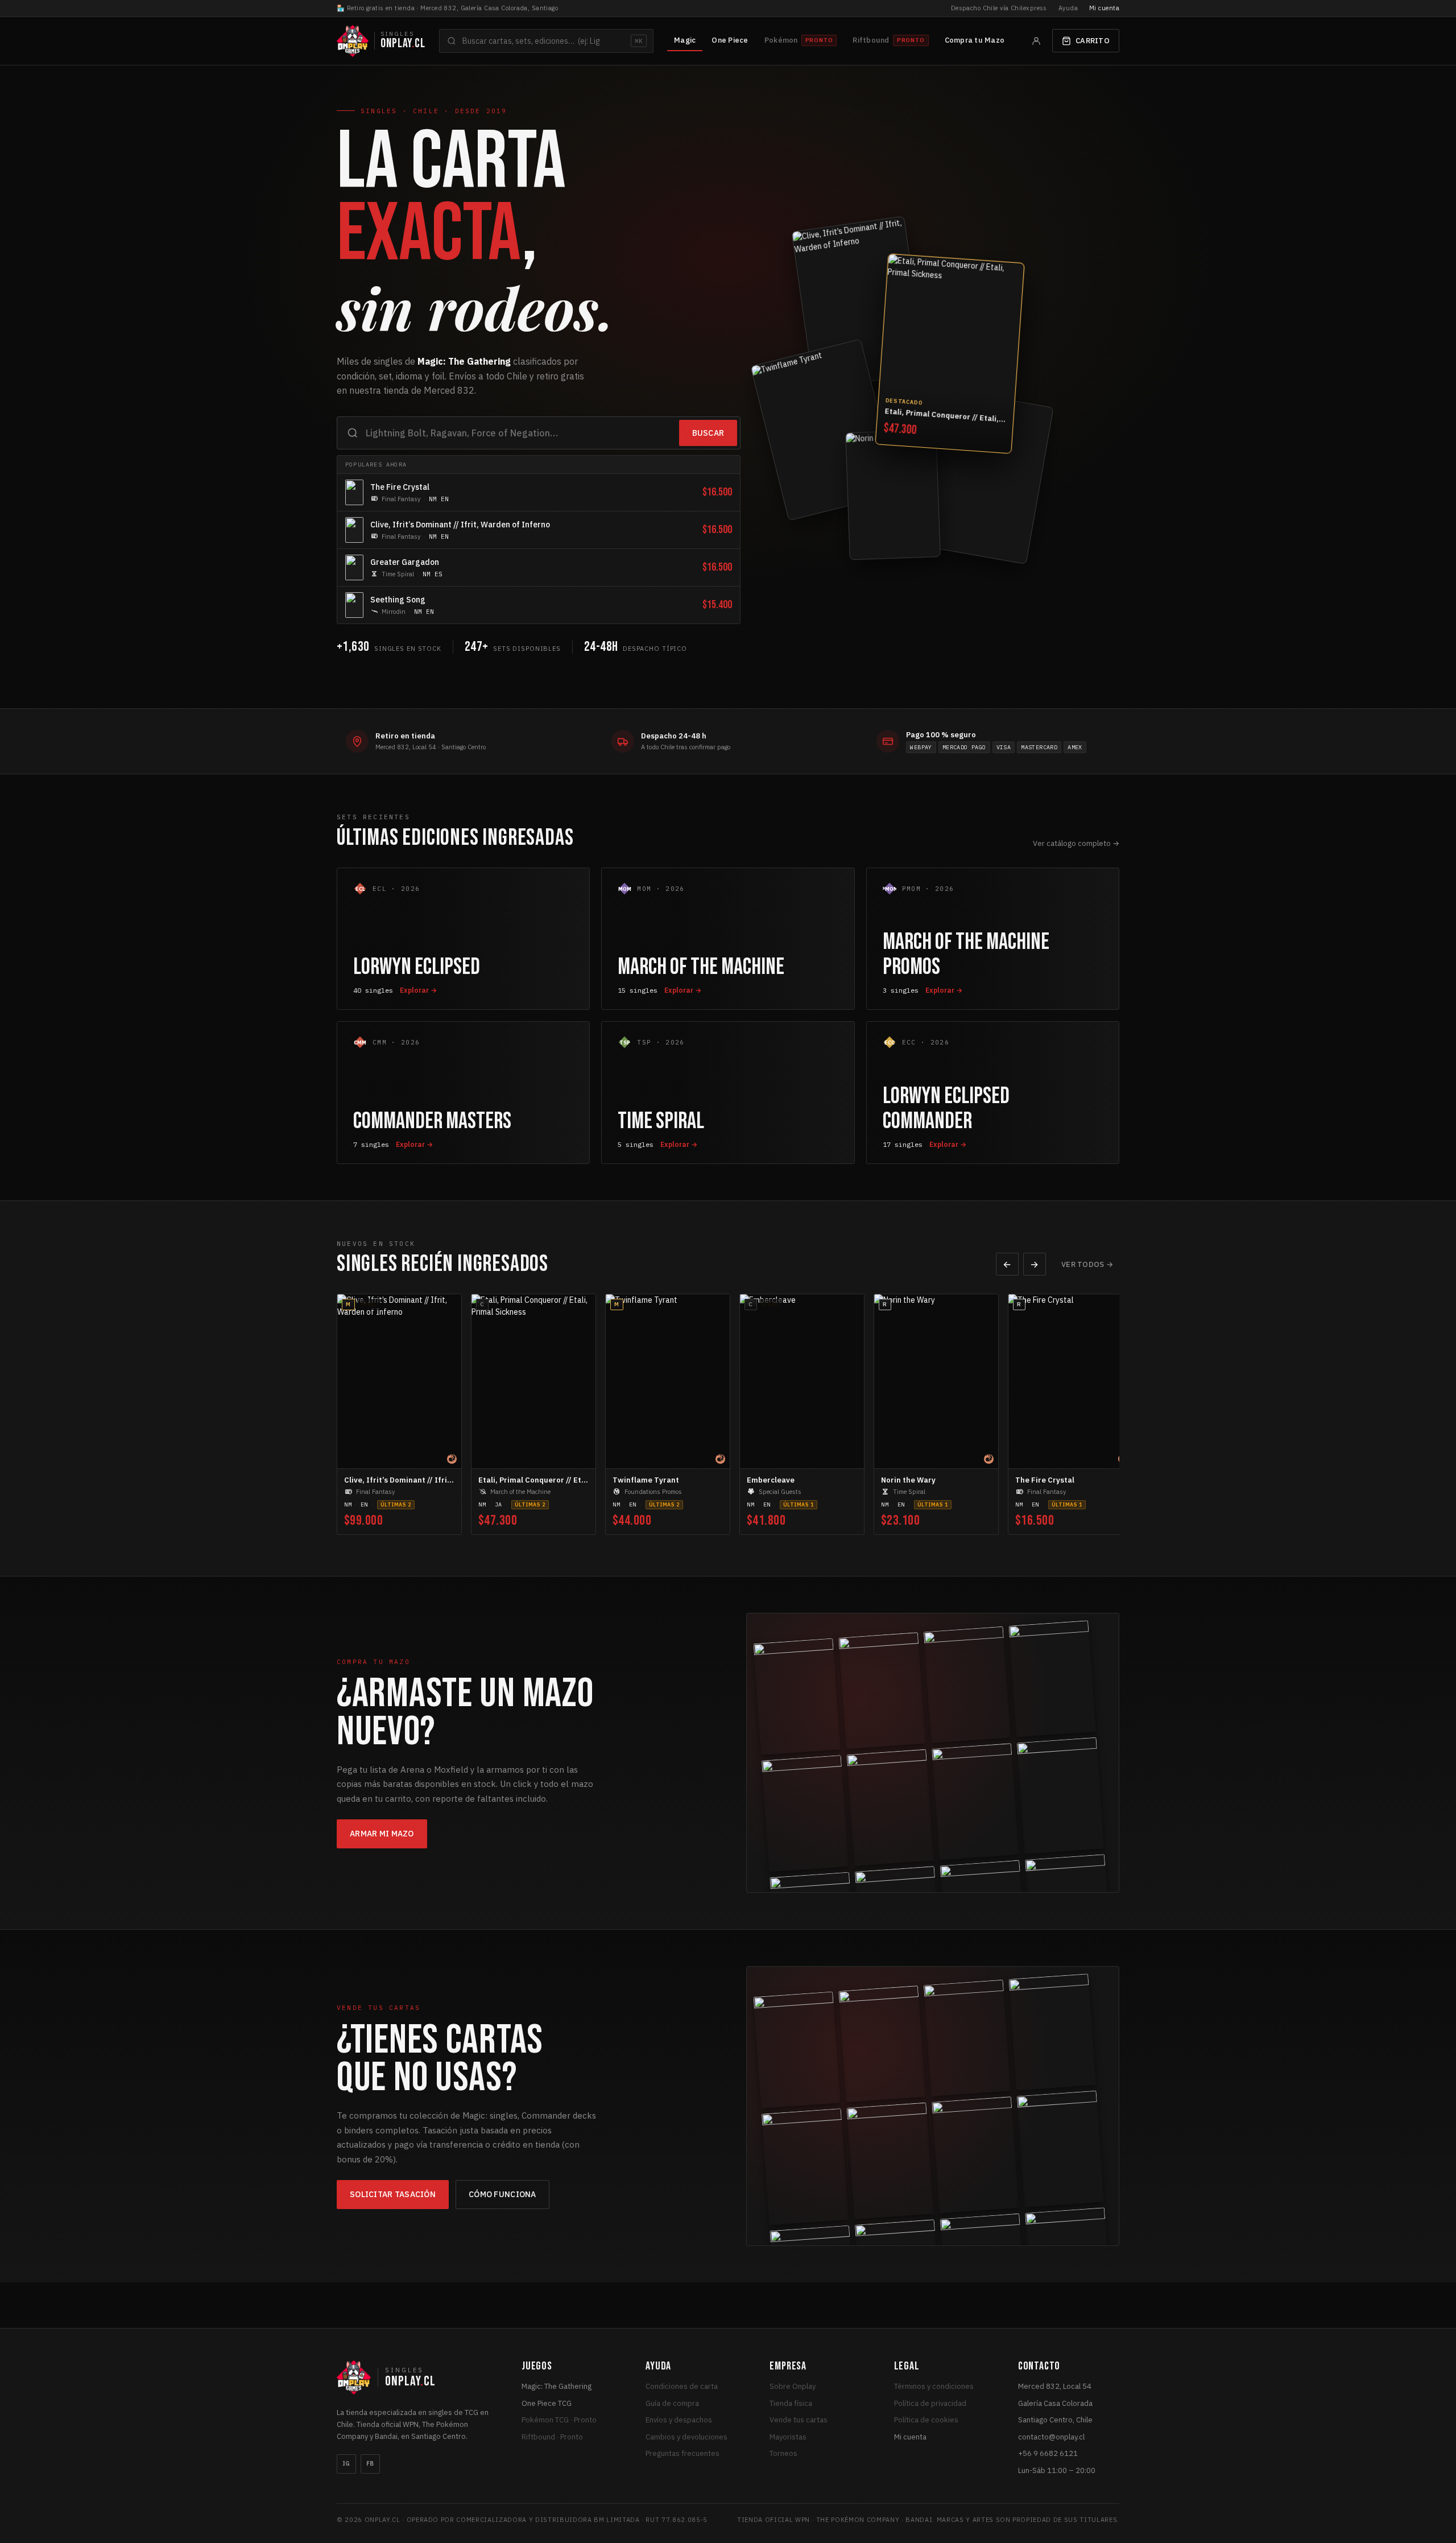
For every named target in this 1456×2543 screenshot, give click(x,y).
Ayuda (1068, 8)
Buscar (708, 433)
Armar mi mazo (382, 1834)
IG (346, 2464)
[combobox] (546, 41)
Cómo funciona (502, 2194)
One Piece (730, 40)
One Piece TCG (547, 2403)
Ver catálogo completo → (1076, 843)
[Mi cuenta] (1036, 41)
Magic (685, 40)
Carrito (1093, 41)
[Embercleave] (985, 474)
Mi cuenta (1104, 8)
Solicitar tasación (393, 2194)
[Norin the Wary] (893, 492)
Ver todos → (1087, 1264)
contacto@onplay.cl (1051, 2437)
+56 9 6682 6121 (1048, 2453)
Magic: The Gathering (557, 2386)
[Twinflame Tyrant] (825, 430)
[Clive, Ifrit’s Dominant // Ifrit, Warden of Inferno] (859, 306)
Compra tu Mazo (975, 40)
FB (370, 2464)
